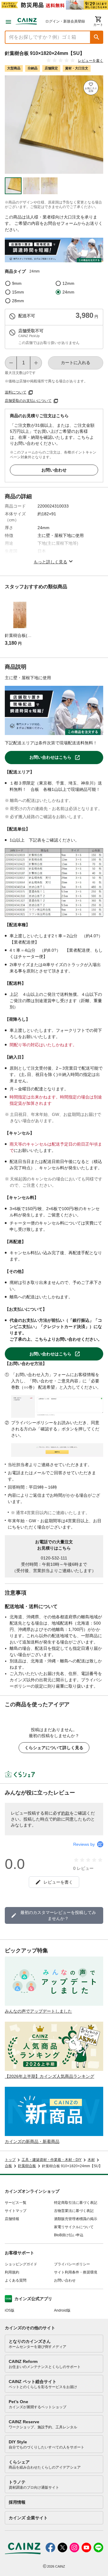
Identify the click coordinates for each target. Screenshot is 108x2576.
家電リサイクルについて (74, 2227)
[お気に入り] (91, 88)
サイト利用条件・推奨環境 (76, 2272)
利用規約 (12, 2272)
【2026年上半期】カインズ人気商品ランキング (49, 2076)
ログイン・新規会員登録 (65, 21)
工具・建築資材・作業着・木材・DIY (52, 2160)
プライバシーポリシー (72, 2264)
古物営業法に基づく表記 (74, 2211)
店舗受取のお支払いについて (28, 401)
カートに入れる (76, 363)
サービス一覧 (16, 2203)
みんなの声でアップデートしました (38, 2011)
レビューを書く (91, 61)
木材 (91, 2160)
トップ (10, 2160)
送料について (16, 392)
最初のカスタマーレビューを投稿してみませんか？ (58, 1915)
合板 (8, 2166)
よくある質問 (16, 2280)
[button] (97, 37)
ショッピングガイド (21, 2264)
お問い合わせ (54, 470)
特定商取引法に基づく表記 (76, 2203)
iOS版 (10, 2310)
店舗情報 (12, 2219)
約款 (65, 1813)
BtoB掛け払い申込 (69, 2235)
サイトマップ (16, 2211)
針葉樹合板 (27, 2166)
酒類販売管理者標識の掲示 (76, 2219)
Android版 (62, 2310)
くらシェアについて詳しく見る (54, 1748)
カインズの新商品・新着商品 (32, 2141)
